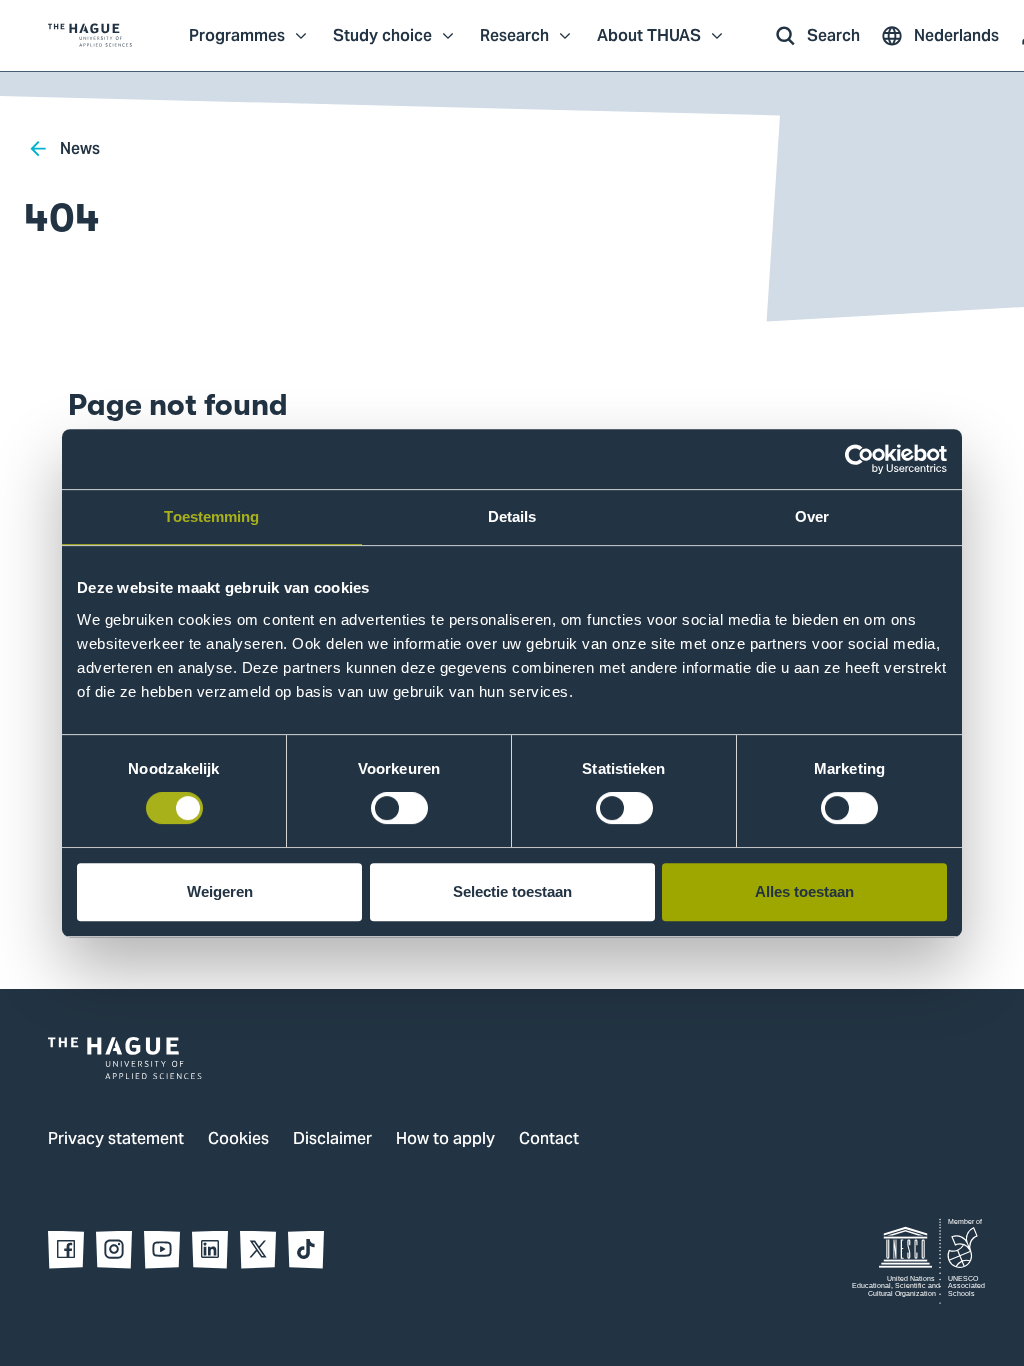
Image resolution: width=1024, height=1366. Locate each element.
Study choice (382, 46)
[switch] (399, 808)
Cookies (238, 1140)
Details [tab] (512, 516)
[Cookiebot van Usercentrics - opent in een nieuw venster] (859, 459)
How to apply (445, 1140)
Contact (549, 1140)
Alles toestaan (804, 891)
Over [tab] (812, 516)
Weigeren (220, 891)
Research (514, 46)
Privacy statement (116, 1140)
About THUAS (649, 46)
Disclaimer (332, 1140)
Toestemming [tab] (211, 516)
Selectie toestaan (512, 891)
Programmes (237, 46)
